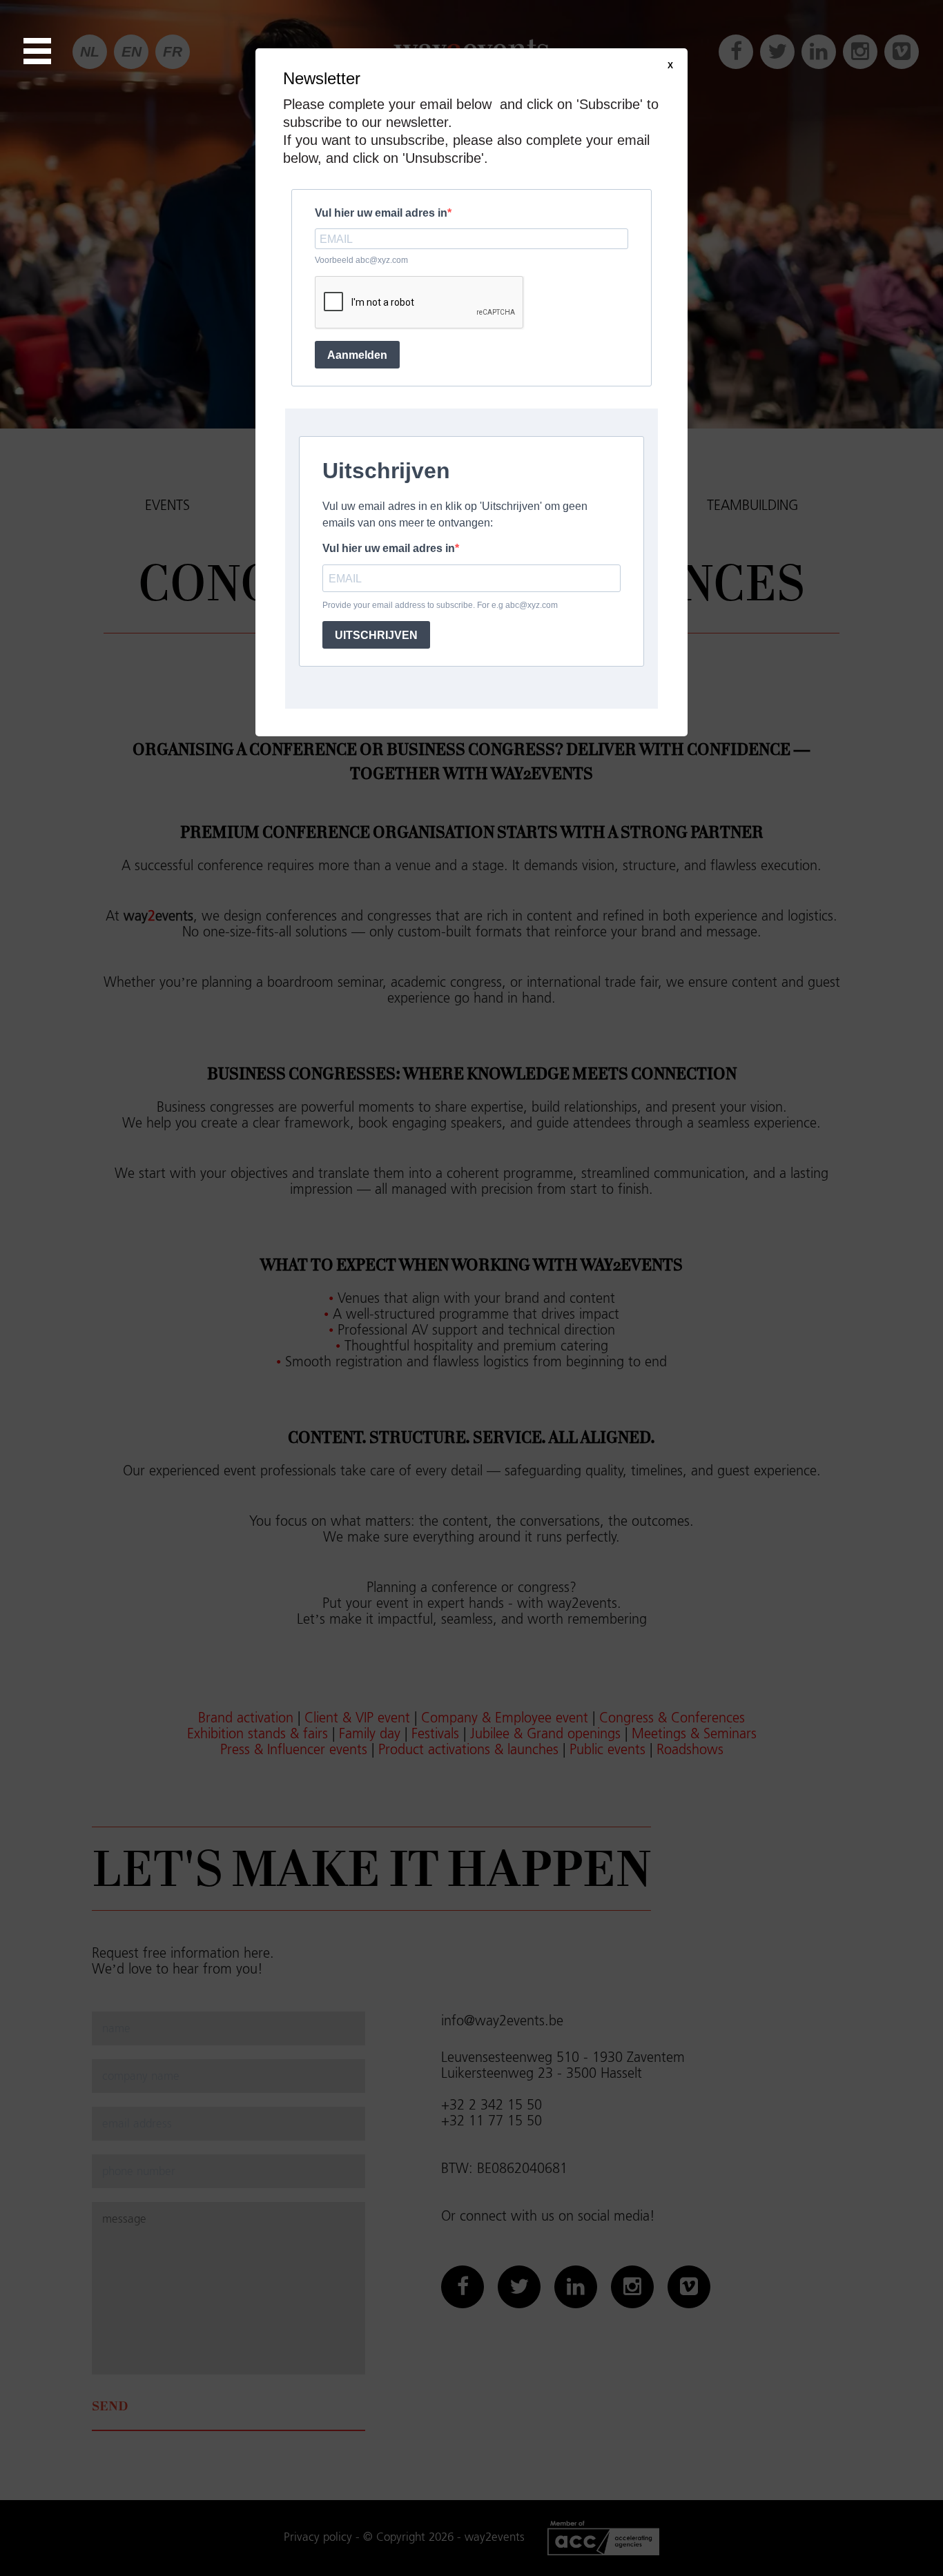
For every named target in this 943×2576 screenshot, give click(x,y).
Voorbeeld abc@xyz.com (361, 260)
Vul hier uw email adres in (381, 213)
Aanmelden (357, 355)
